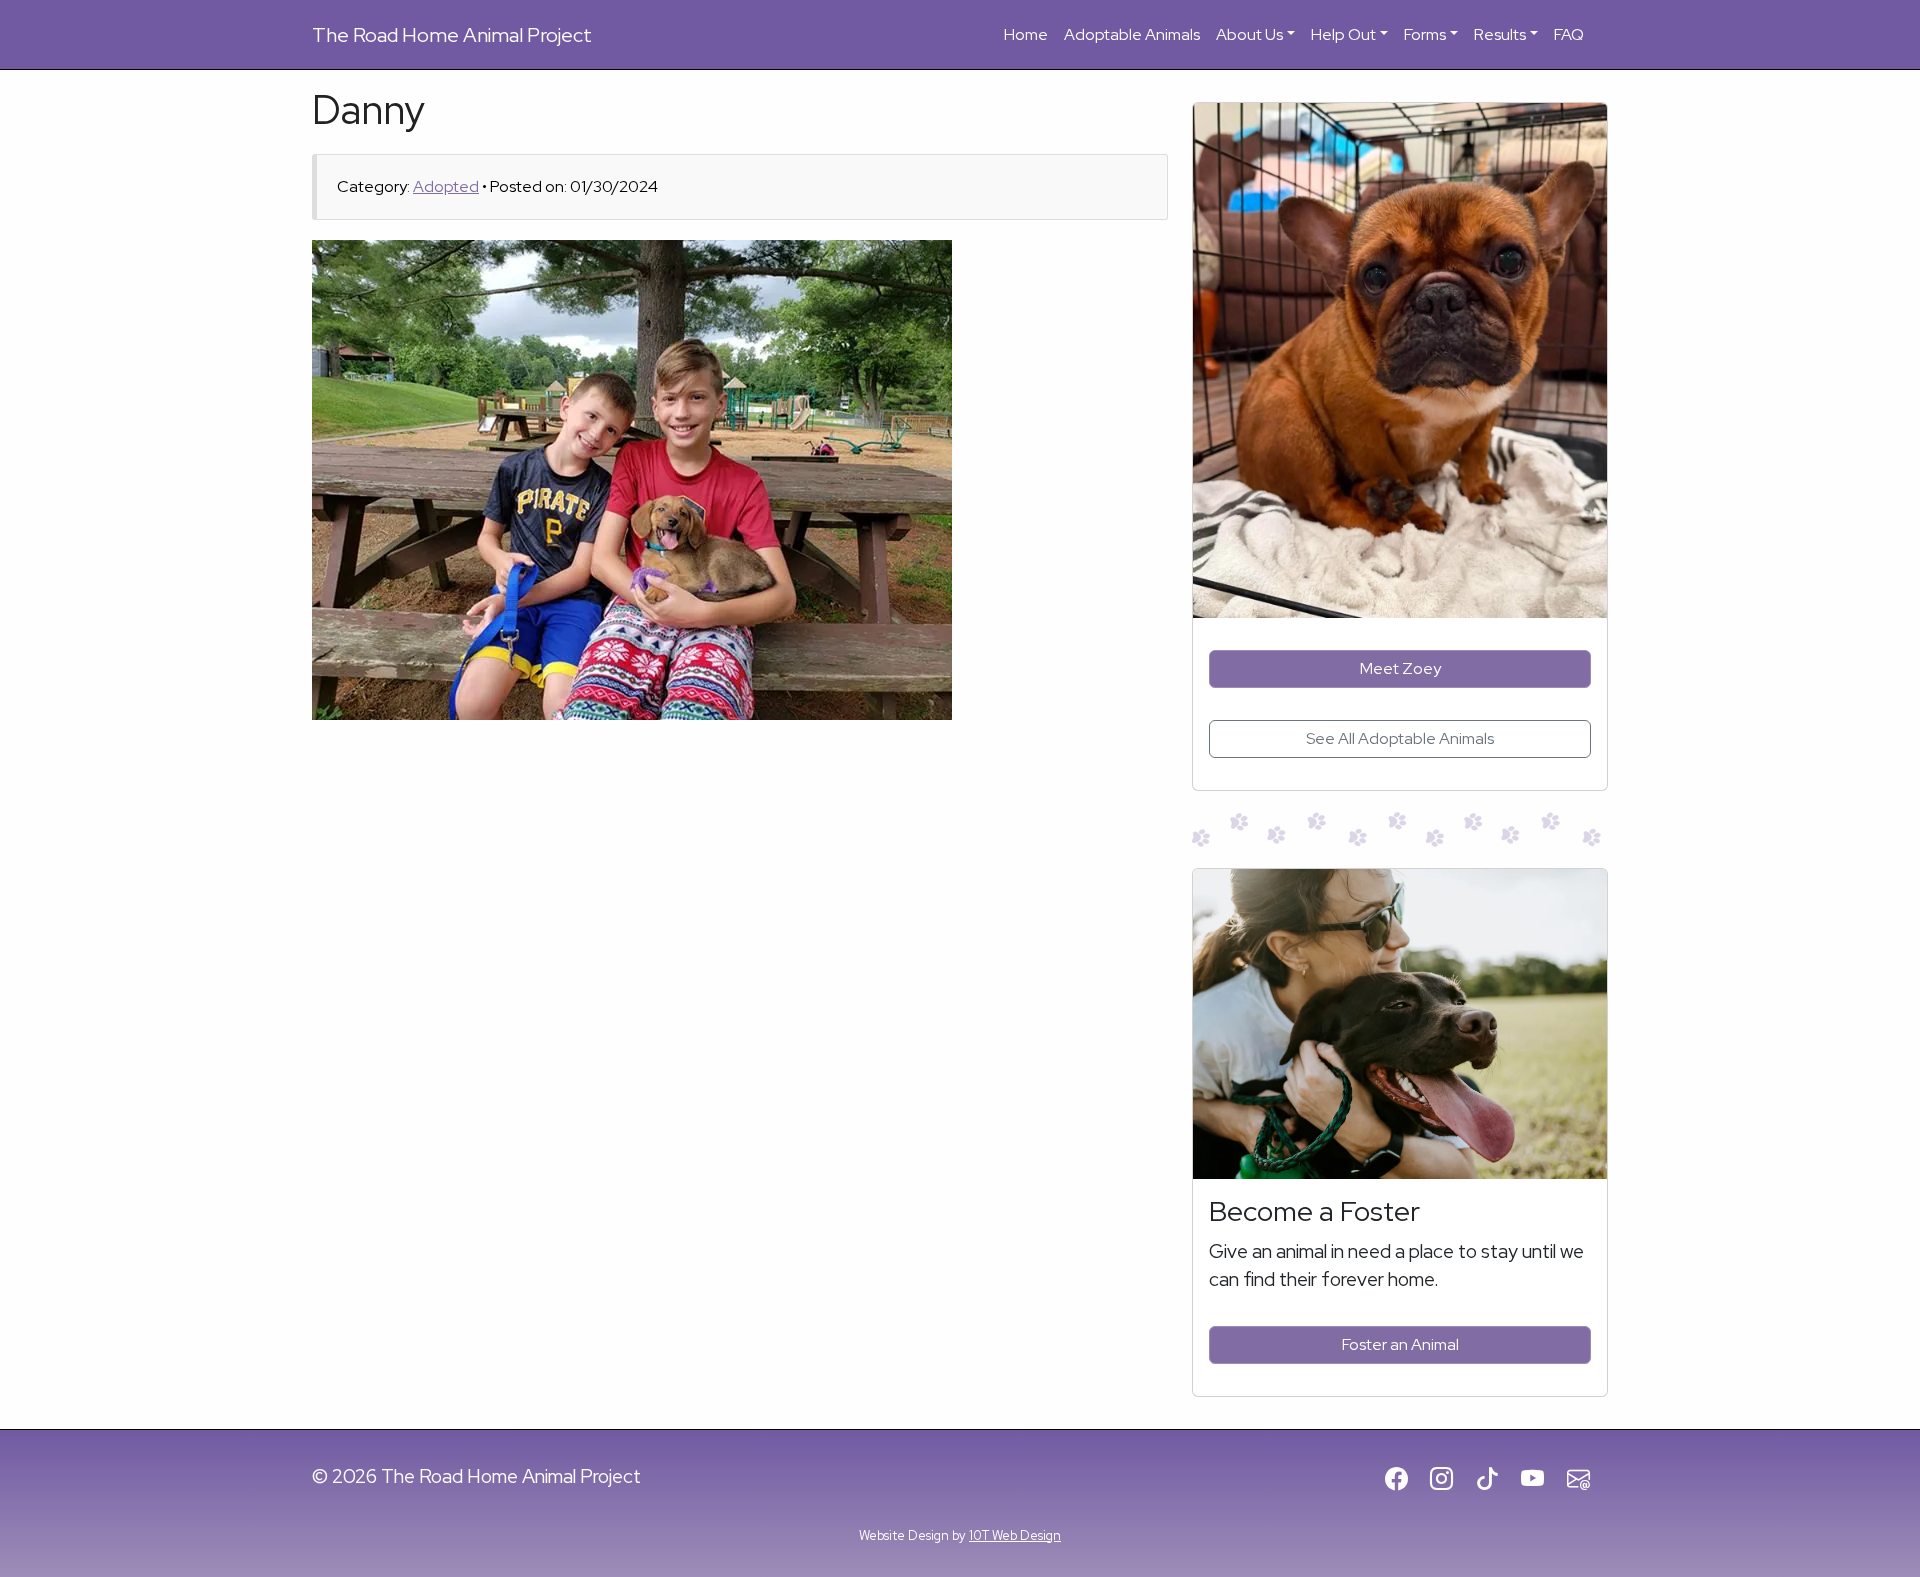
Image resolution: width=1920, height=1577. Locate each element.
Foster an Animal (1400, 1344)
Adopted (446, 186)
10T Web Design (1015, 1535)
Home (1026, 34)
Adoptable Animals (1132, 34)
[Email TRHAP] (1587, 1480)
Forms (1425, 34)
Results (1500, 34)
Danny (368, 109)
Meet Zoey (1400, 668)
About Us (1249, 34)
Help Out (1343, 34)
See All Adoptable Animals (1400, 738)
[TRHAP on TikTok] (1496, 1480)
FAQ (1569, 34)
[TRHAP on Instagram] (1450, 1480)
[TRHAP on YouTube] (1541, 1480)
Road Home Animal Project (452, 35)
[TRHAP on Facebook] (1405, 1480)
